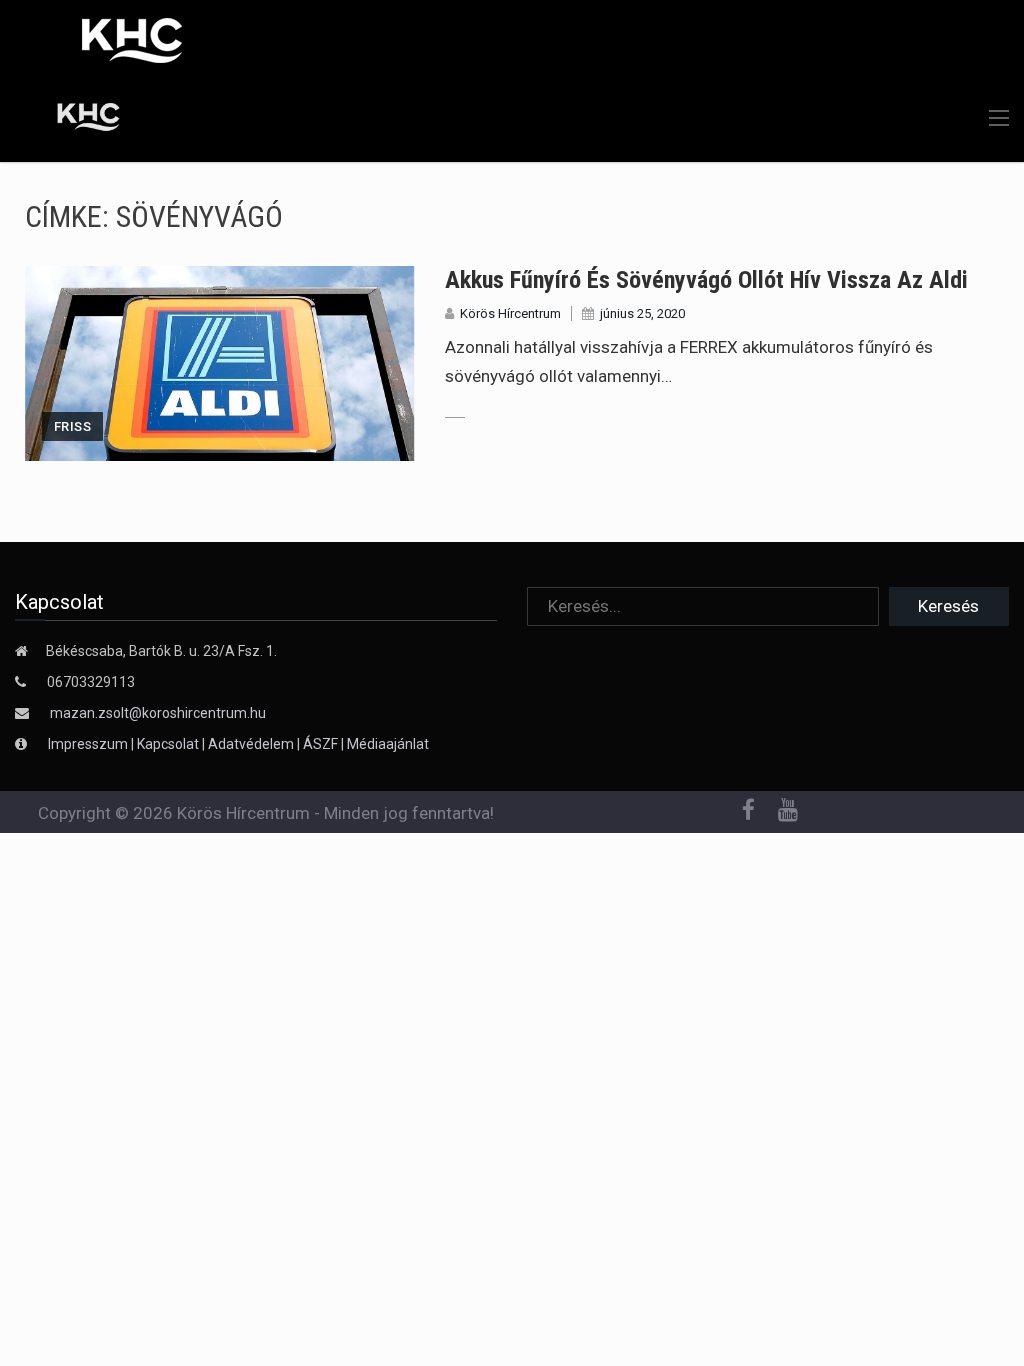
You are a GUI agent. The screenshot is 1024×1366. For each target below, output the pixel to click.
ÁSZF (320, 744)
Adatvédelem (251, 744)
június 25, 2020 (642, 313)
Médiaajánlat (388, 744)
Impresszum (89, 744)
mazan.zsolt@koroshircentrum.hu (158, 713)
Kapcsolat (168, 744)
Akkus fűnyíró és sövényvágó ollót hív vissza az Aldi (706, 280)
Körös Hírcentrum (510, 313)
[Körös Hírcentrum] (73, 120)
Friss (72, 426)
